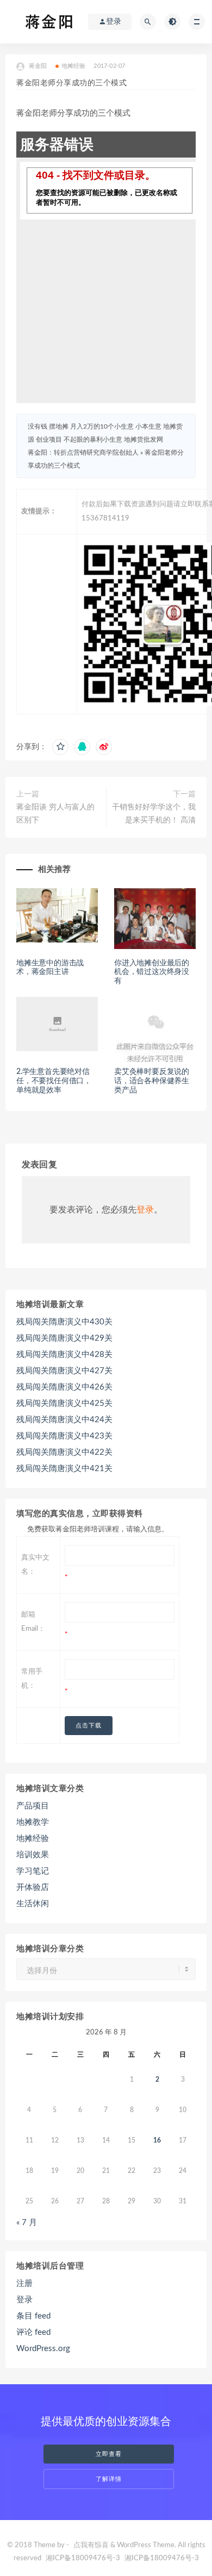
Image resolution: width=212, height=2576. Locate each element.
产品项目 (33, 1806)
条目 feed (33, 2316)
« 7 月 (27, 2223)
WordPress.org (43, 2349)
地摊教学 (33, 1822)
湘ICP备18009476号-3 (83, 2558)
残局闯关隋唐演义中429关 (64, 1338)
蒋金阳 (38, 66)
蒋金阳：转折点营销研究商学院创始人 (83, 453)
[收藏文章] (60, 747)
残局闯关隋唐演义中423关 (64, 1436)
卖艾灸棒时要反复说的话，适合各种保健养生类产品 (152, 1081)
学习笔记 (33, 1871)
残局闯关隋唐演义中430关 (64, 1322)
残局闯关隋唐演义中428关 (64, 1355)
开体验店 (33, 1887)
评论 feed (33, 2332)
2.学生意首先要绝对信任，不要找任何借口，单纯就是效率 (54, 1081)
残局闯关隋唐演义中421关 (64, 1469)
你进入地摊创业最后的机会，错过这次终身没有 (152, 972)
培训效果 (33, 1855)
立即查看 (109, 2454)
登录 (145, 1210)
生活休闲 (33, 1904)
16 (157, 2140)
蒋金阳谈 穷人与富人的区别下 (55, 814)
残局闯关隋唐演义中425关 (64, 1403)
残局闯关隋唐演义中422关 (64, 1452)
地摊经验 (74, 66)
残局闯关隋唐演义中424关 (64, 1420)
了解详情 (109, 2479)
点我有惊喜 (91, 2545)
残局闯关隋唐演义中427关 (64, 1371)
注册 (24, 2283)
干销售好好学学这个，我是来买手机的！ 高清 (154, 814)
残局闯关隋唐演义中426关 (64, 1387)
